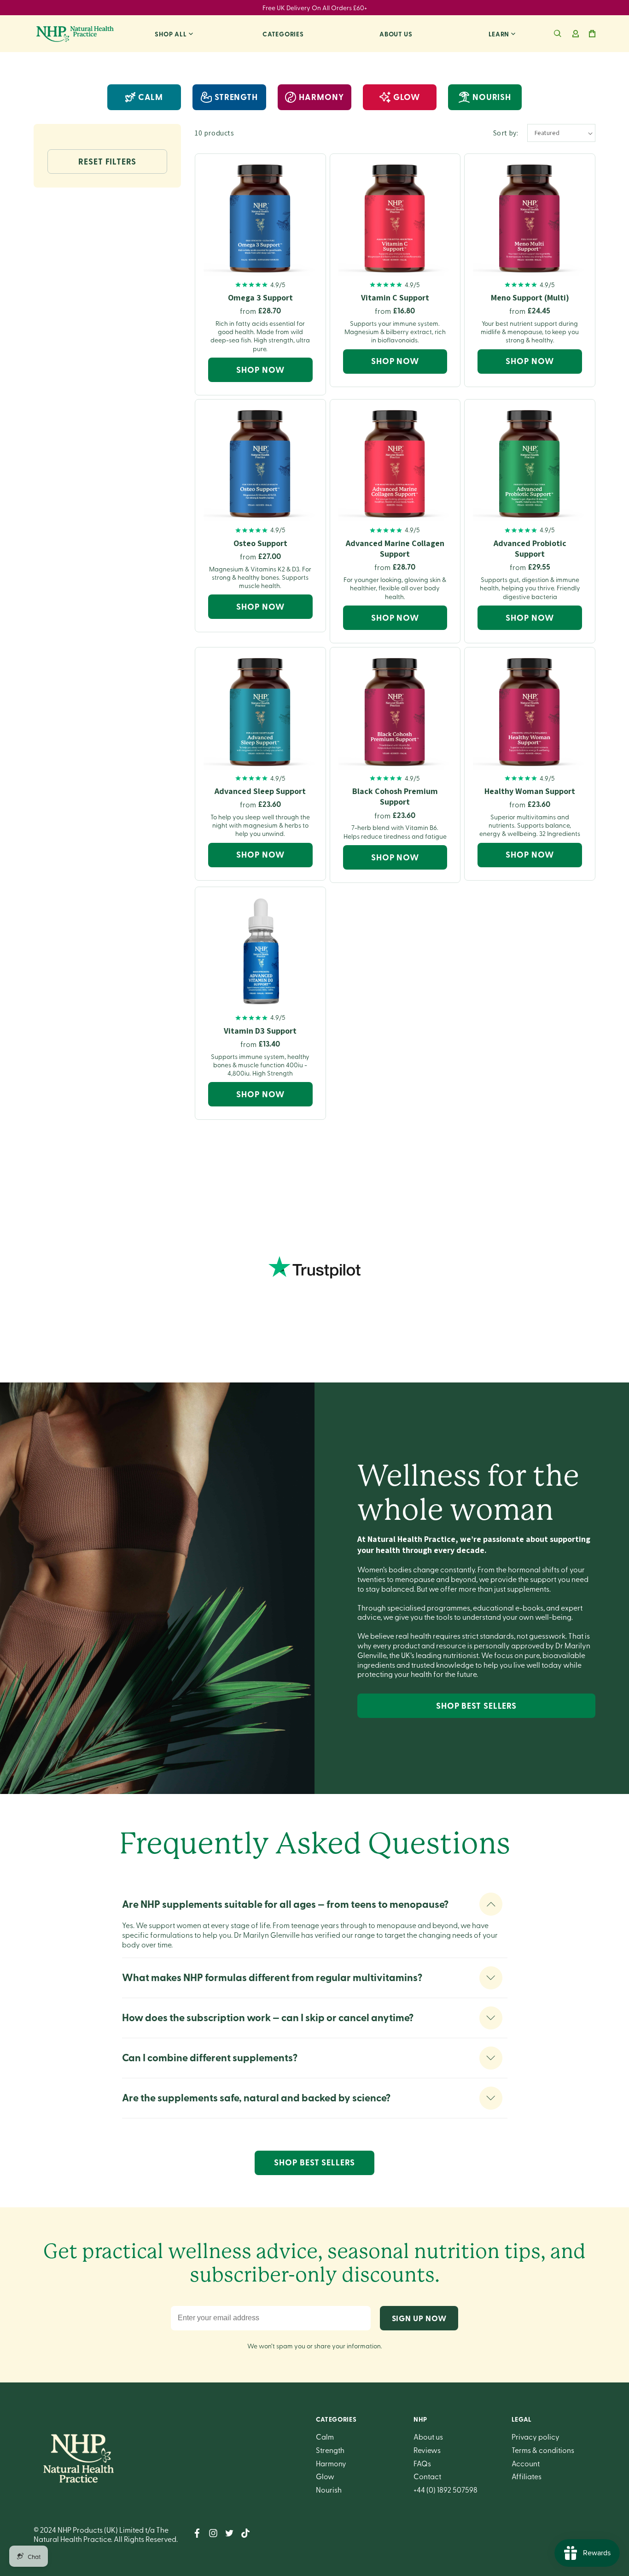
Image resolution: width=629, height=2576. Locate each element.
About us (396, 34)
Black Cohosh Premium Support (395, 796)
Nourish (329, 2489)
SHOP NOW (260, 370)
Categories (283, 34)
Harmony (331, 2463)
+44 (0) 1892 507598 (446, 2489)
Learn (499, 34)
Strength (330, 2450)
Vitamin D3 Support (260, 1031)
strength (236, 97)
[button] (558, 34)
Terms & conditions (543, 2450)
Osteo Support (260, 543)
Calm (151, 97)
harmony (321, 97)
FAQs (422, 2463)
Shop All (171, 34)
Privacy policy (536, 2436)
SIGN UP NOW (419, 2318)
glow (407, 97)
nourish (492, 97)
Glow (325, 2476)
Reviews (427, 2450)
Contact (427, 2476)
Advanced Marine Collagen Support (395, 548)
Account (526, 2463)
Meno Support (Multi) (530, 297)
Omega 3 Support (260, 297)
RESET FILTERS (107, 161)
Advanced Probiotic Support (530, 548)
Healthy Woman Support (530, 791)
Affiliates (527, 2476)
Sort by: (506, 133)
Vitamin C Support (395, 297)
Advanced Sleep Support (260, 791)
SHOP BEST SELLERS (476, 1706)
